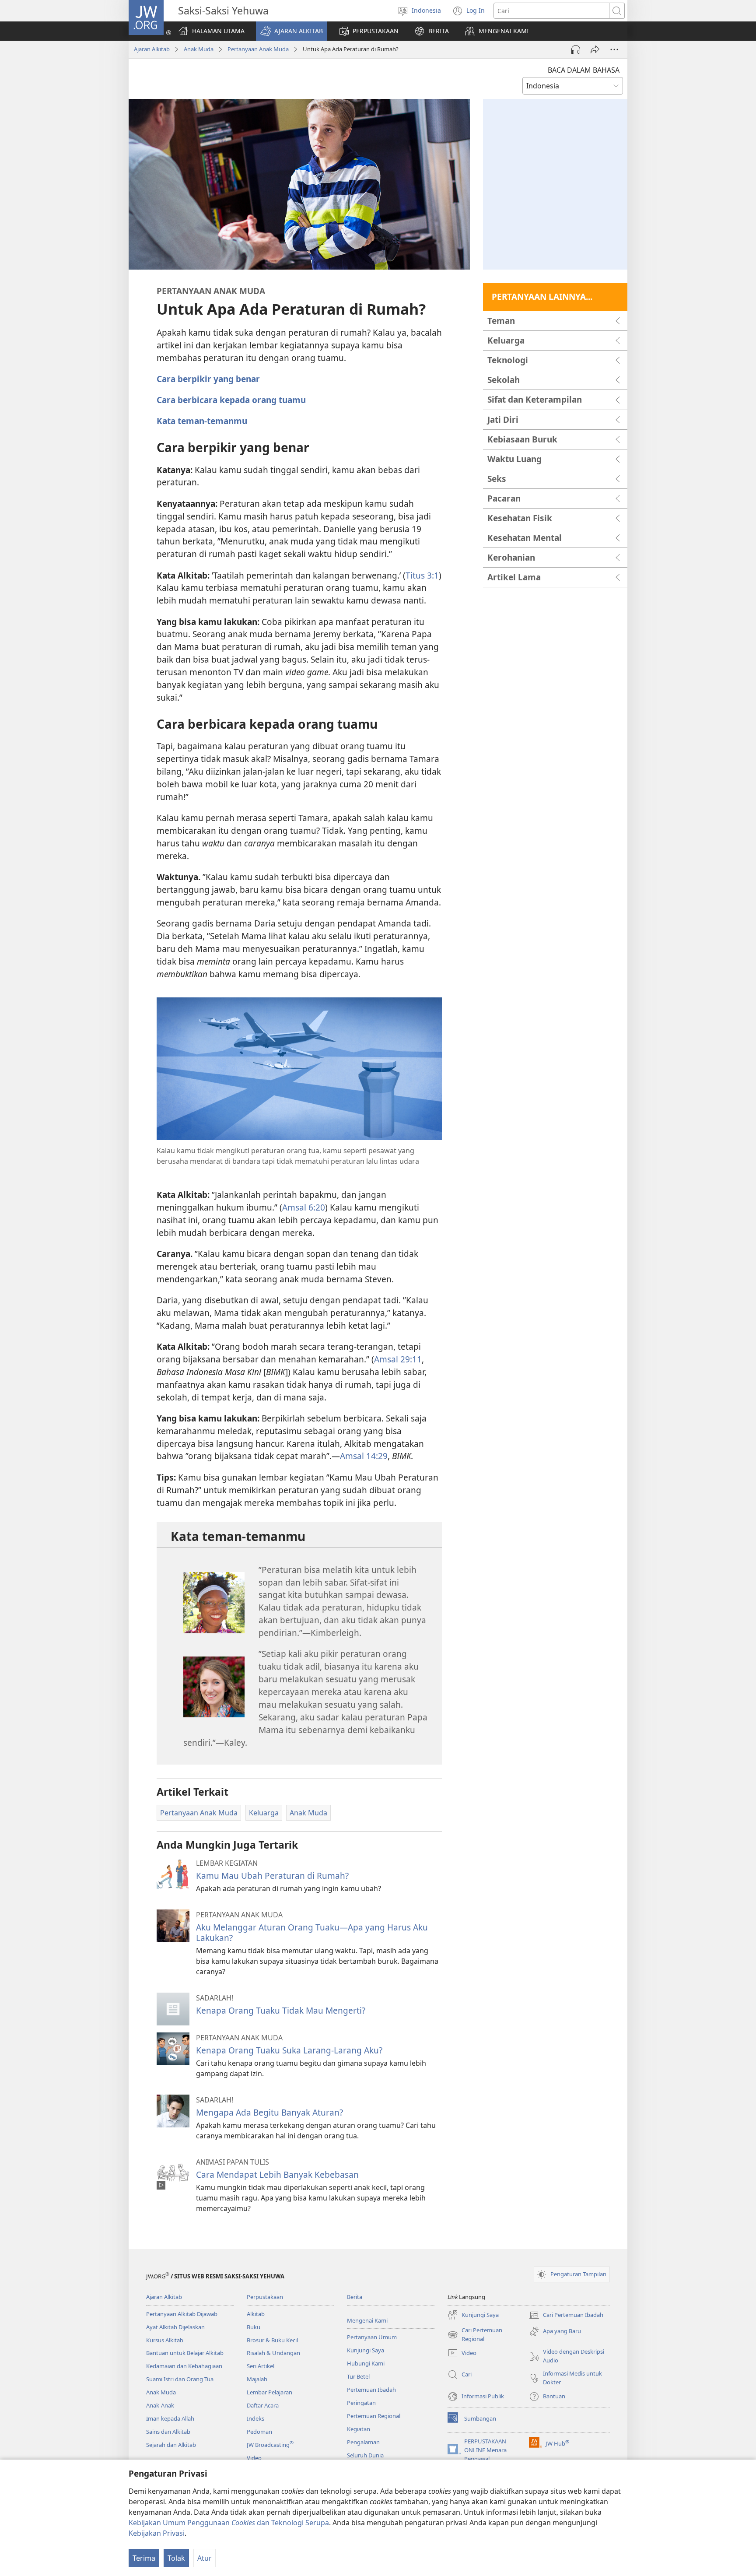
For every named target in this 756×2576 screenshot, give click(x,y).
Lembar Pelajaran (269, 2392)
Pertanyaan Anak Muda (258, 49)
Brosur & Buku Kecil (272, 2340)
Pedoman (259, 2432)
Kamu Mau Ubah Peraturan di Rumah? (272, 1876)
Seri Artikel (261, 2366)
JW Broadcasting (270, 2445)
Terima (144, 2558)
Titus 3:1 (422, 575)
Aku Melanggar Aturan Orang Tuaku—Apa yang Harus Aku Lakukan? (312, 1932)
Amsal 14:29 (364, 1456)
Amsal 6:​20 (304, 1207)
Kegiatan (359, 2429)
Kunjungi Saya (366, 2350)
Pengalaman (363, 2442)
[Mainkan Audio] (576, 49)
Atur (205, 2558)
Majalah (257, 2379)
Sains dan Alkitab (168, 2432)
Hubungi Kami (366, 2363)
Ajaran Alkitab (152, 49)
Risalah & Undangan (273, 2353)
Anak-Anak (160, 2405)
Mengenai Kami (367, 2320)
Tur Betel (358, 2376)
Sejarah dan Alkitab (171, 2445)
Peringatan (361, 2403)
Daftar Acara (263, 2405)
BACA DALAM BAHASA (584, 70)
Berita (355, 2297)
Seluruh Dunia (365, 2455)
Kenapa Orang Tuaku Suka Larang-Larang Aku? (289, 2050)
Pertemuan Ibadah (371, 2390)
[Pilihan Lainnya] (614, 49)
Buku (254, 2327)
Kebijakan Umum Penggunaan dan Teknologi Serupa (229, 2523)
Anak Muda (199, 49)
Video (254, 2458)
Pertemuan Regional (374, 2416)
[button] (292, 31)
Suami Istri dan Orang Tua (180, 2379)
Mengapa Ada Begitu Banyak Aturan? (269, 2112)
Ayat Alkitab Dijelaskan (175, 2327)
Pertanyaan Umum (372, 2337)
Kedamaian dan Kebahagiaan (184, 2366)
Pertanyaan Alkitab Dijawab (182, 2314)
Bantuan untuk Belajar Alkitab (185, 2353)
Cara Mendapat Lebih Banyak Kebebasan (277, 2174)
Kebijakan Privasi (157, 2533)
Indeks (255, 2418)
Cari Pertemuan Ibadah (566, 2316)
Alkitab (256, 2314)
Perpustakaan (265, 2297)
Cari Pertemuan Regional (475, 2335)
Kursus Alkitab (165, 2340)
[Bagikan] (595, 49)
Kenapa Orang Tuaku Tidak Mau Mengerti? (281, 2010)
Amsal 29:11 (398, 1359)
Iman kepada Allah (170, 2418)
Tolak (176, 2558)
